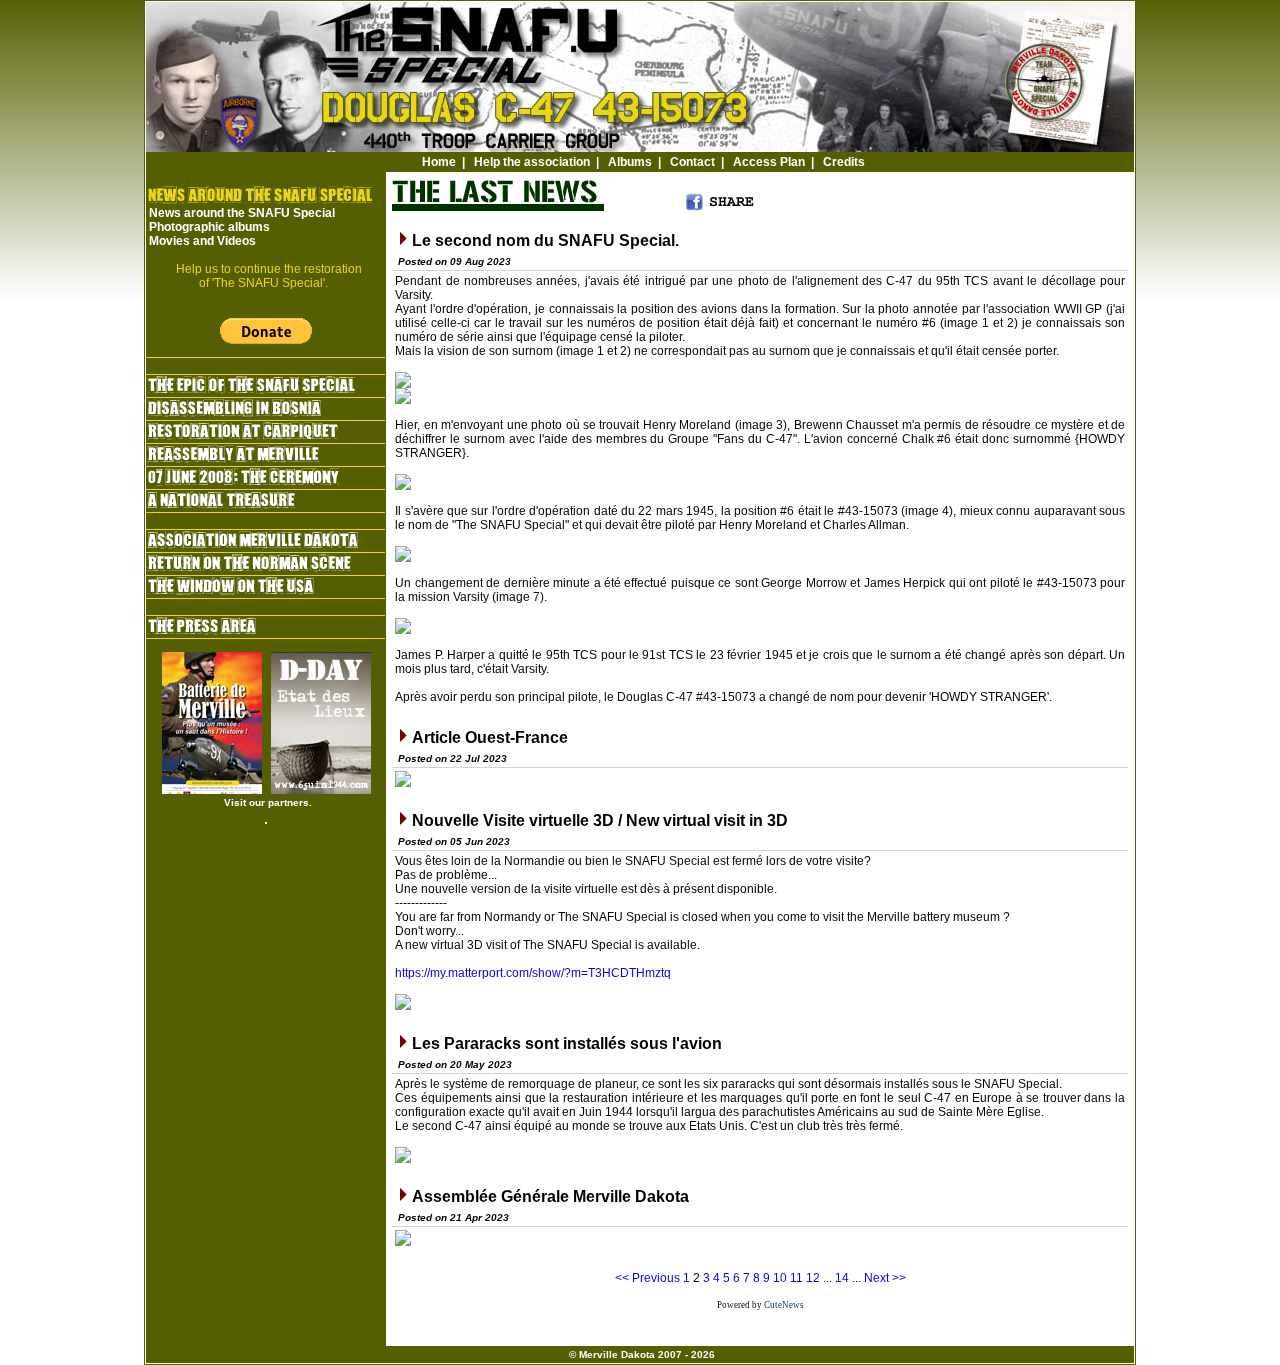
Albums (630, 162)
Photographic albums (209, 227)
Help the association (532, 162)
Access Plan (769, 162)
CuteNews (784, 1305)
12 (813, 1278)
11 (796, 1278)
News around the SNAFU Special (242, 213)
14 (842, 1278)
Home (439, 162)
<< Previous (647, 1278)
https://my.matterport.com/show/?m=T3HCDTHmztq (533, 973)
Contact (692, 162)
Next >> (885, 1278)
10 (780, 1278)
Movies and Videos (202, 241)
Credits (844, 162)
